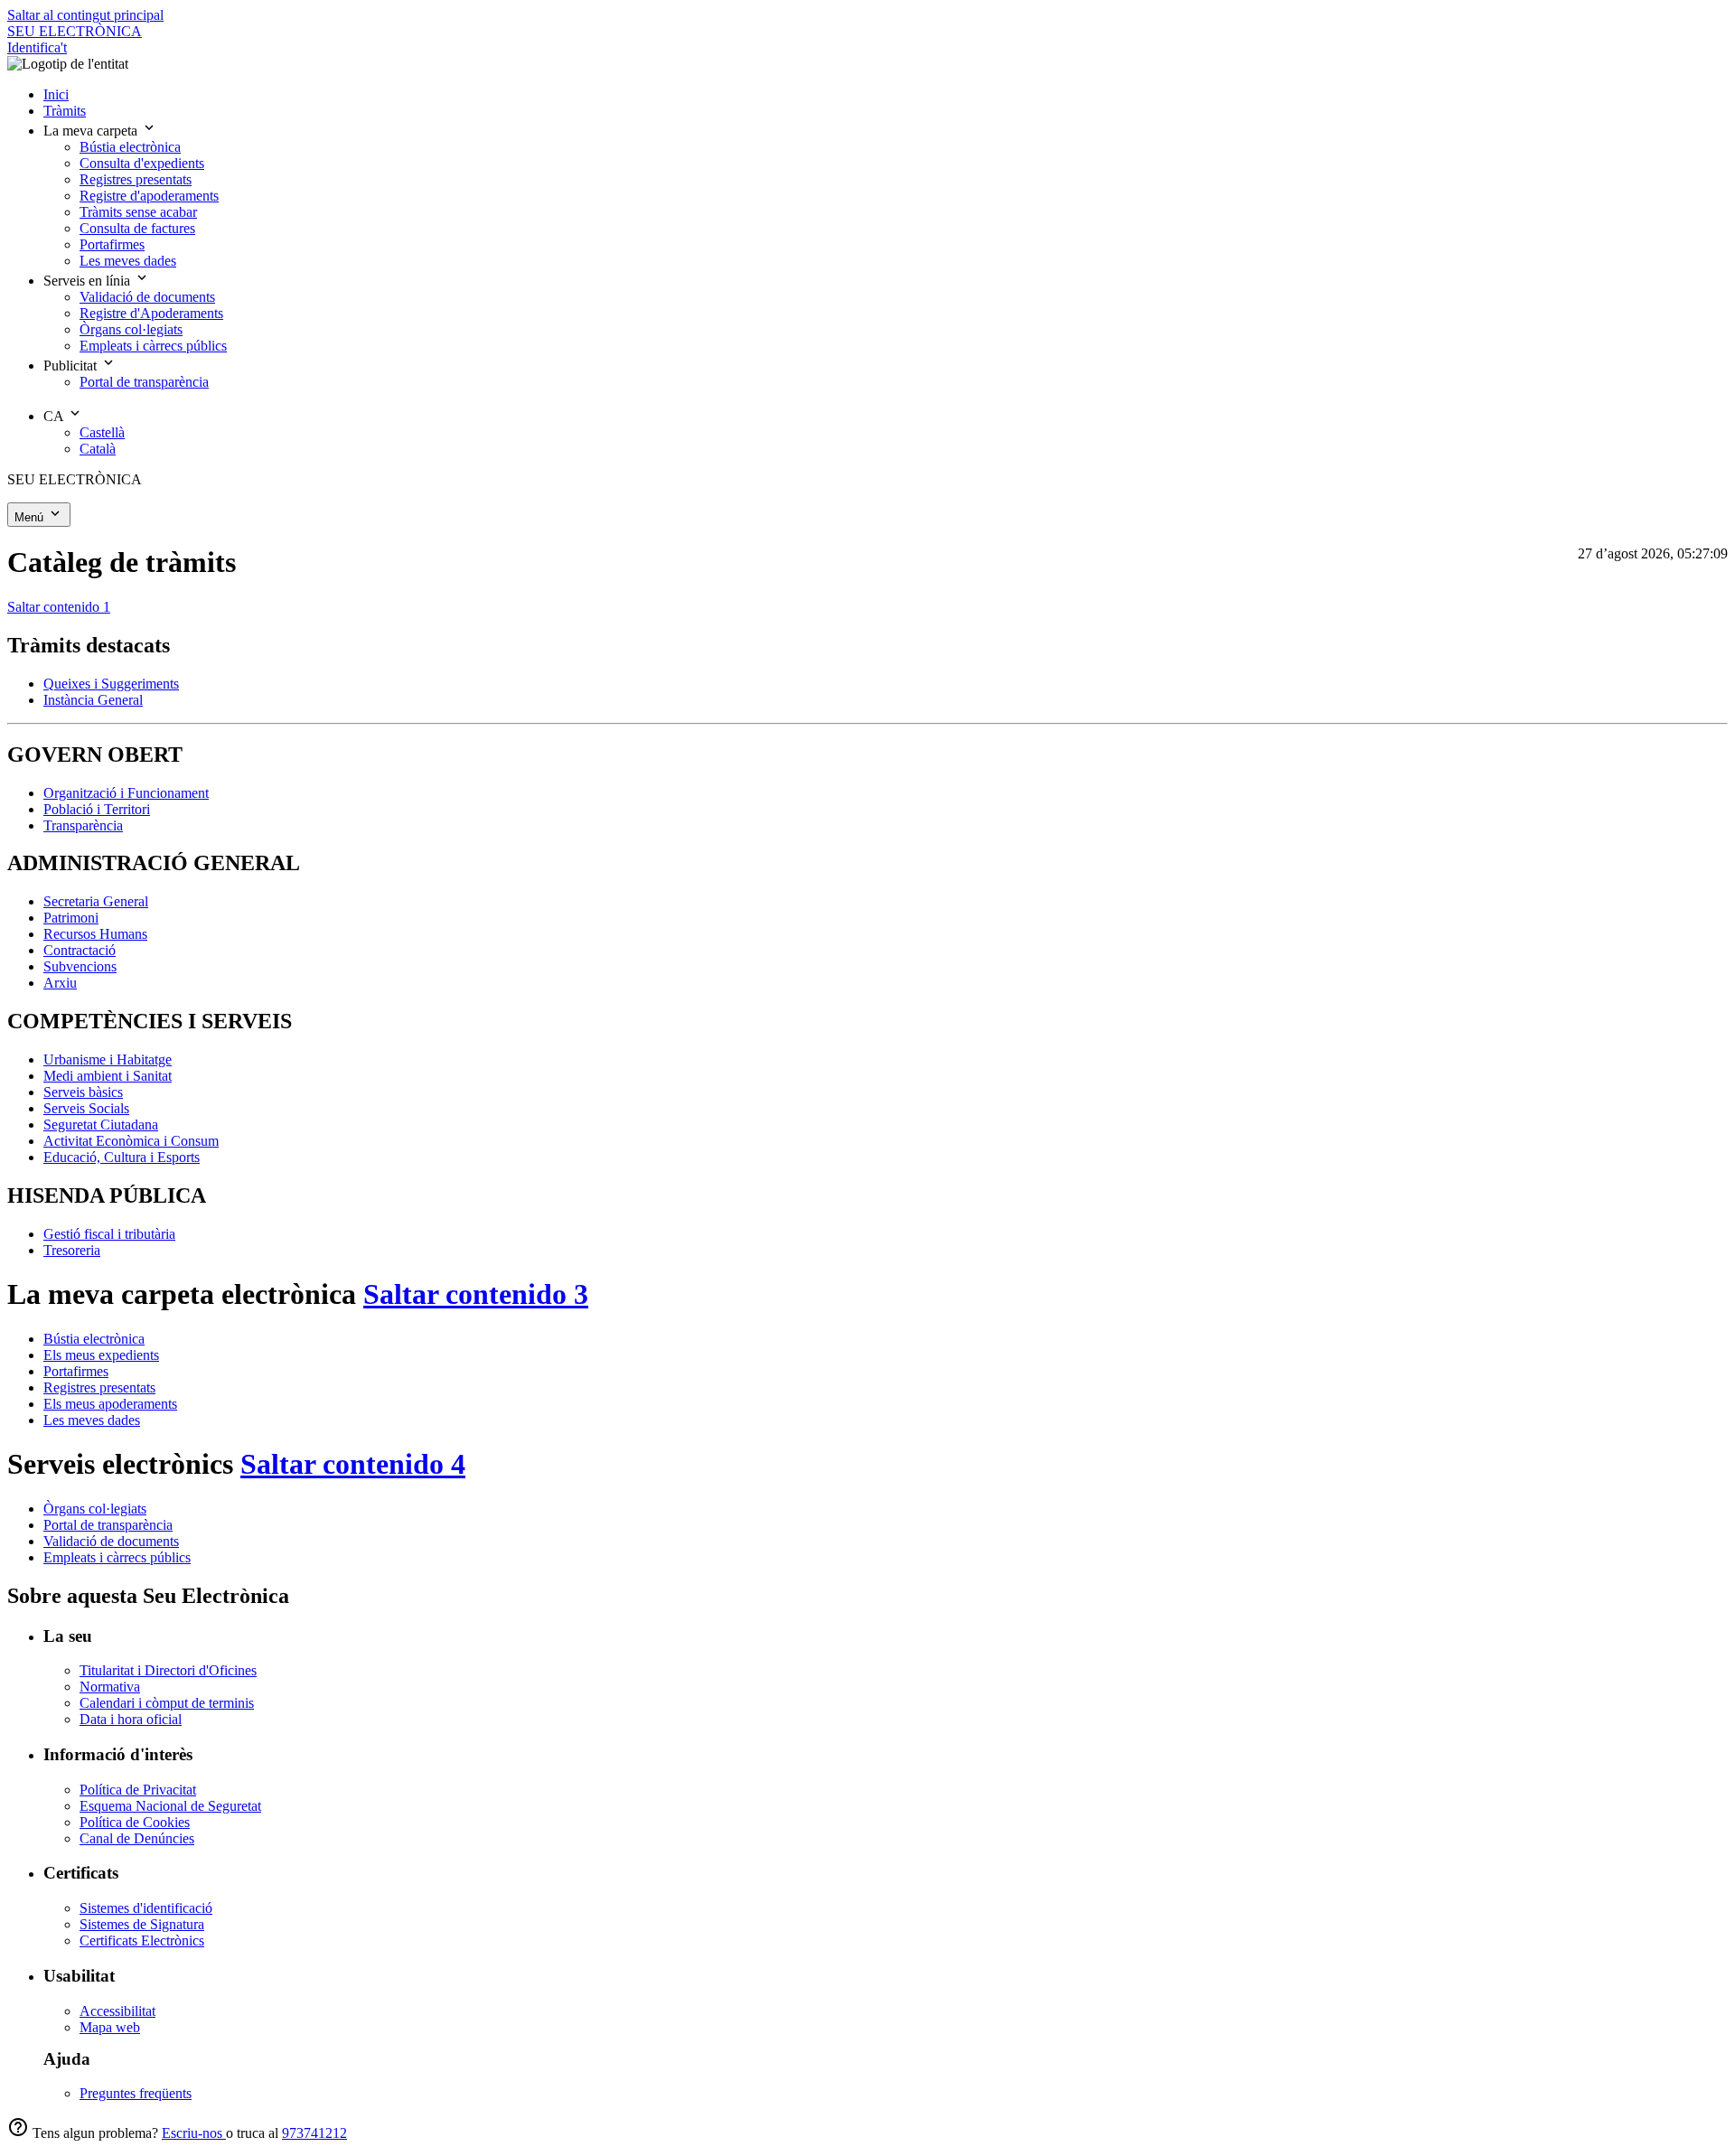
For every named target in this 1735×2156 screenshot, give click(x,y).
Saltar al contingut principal (85, 15)
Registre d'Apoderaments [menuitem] (151, 313)
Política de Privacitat (138, 1790)
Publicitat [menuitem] (72, 366)
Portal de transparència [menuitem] (144, 382)
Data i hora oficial (131, 1719)
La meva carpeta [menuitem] (92, 131)
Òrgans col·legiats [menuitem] (131, 329)
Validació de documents (111, 1541)
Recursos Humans (95, 934)
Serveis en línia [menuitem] (89, 281)
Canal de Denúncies (137, 1838)
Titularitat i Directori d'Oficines (168, 1670)
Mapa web (110, 2027)
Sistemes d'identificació (146, 1908)
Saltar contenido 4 (353, 1464)
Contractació (80, 950)
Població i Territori (97, 809)
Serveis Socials (86, 1108)
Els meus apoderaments (110, 1404)
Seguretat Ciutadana (101, 1125)
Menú (31, 517)
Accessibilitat (117, 2011)
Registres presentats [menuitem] (136, 179)
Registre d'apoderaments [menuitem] (149, 196)
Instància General (93, 700)
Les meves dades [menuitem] (128, 261)
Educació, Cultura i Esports (122, 1157)
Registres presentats (99, 1387)
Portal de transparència (108, 1525)
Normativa (110, 1687)
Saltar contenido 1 (59, 607)
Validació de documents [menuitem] (147, 297)
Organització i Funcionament (126, 793)
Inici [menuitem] (56, 94)
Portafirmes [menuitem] (112, 244)
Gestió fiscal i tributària (109, 1234)
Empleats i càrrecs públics (117, 1557)
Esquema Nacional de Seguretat (170, 1806)
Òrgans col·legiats (95, 1509)
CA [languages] (55, 416)
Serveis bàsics (83, 1092)
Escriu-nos (194, 2133)
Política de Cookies (135, 1822)
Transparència (83, 825)
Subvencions (80, 966)
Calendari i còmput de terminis (167, 1703)
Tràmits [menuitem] (65, 111)
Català (98, 449)
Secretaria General (96, 901)
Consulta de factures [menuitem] (137, 228)
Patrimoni (71, 918)
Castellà (102, 432)
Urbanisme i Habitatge (108, 1059)
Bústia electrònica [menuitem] (130, 147)
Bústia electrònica (94, 1339)
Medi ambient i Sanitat (108, 1076)
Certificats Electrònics (142, 1940)
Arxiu (60, 983)
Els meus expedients (101, 1355)
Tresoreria (72, 1250)
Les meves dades (92, 1420)
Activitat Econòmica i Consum (131, 1141)
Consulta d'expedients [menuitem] (142, 163)
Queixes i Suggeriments (111, 684)
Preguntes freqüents (136, 2093)
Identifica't (37, 47)
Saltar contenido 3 (476, 1294)
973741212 (314, 2133)
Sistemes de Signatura (142, 1924)
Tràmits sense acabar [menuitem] (138, 212)
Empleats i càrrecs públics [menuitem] (153, 346)
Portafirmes (76, 1371)
